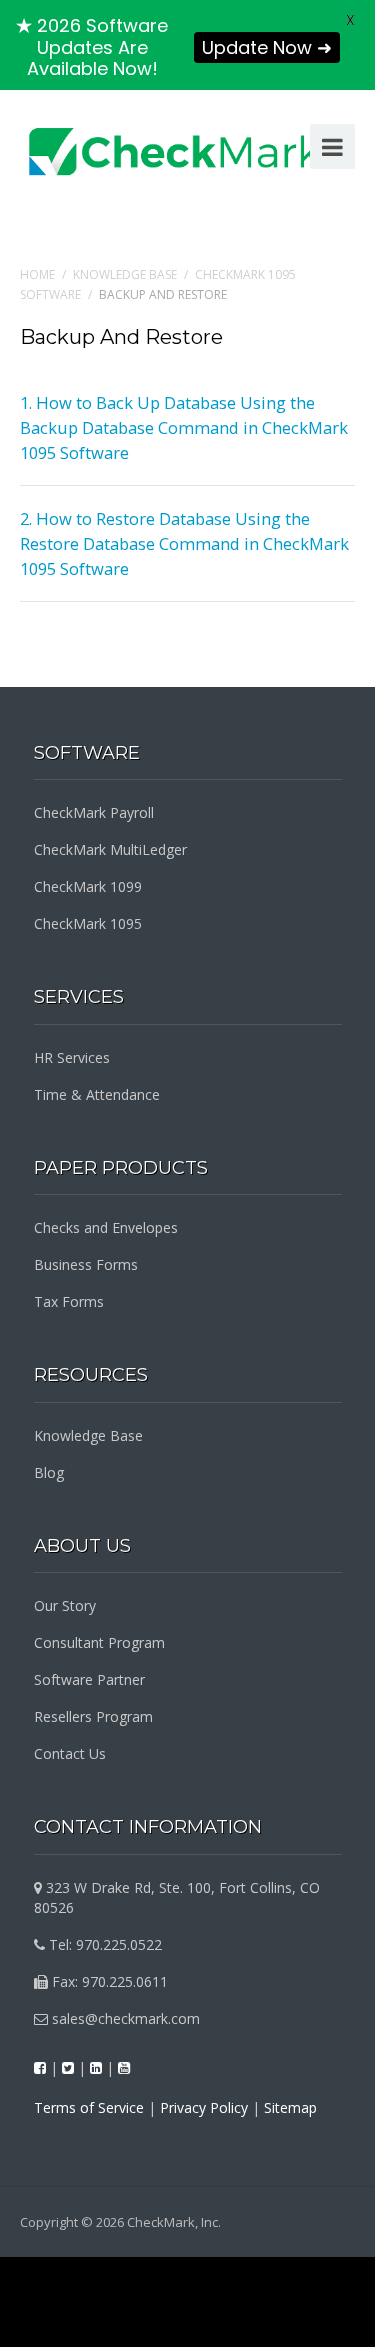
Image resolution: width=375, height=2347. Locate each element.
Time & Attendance (97, 1094)
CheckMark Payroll (94, 812)
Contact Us (70, 1753)
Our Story (65, 1605)
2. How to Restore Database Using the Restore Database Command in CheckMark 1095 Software (184, 543)
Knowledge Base (125, 274)
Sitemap (290, 2107)
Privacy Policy (204, 2107)
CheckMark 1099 (88, 886)
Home (37, 274)
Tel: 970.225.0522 (103, 1944)
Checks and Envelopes (106, 1227)
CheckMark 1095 (88, 923)
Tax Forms (69, 1301)
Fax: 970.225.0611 (108, 1981)
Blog (49, 1472)
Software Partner (89, 1679)
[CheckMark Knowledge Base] (176, 151)
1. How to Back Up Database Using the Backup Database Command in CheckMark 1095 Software (184, 427)
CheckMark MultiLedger (110, 849)
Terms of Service (89, 2107)
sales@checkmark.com (124, 2018)
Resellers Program (93, 1716)
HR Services (72, 1057)
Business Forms (86, 1264)
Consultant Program (99, 1642)
